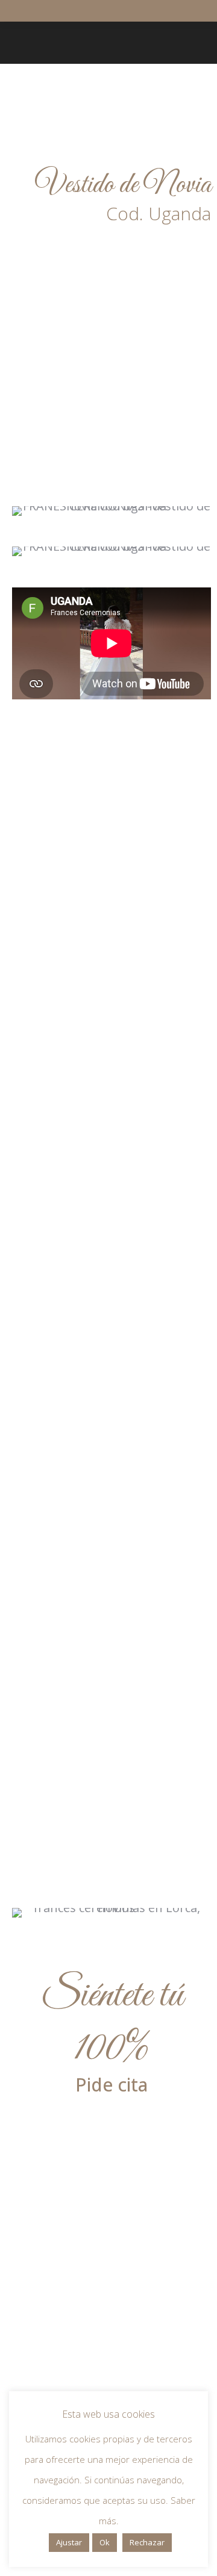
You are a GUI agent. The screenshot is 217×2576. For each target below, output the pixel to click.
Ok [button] (105, 2542)
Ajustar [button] (69, 2542)
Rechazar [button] (147, 2542)
